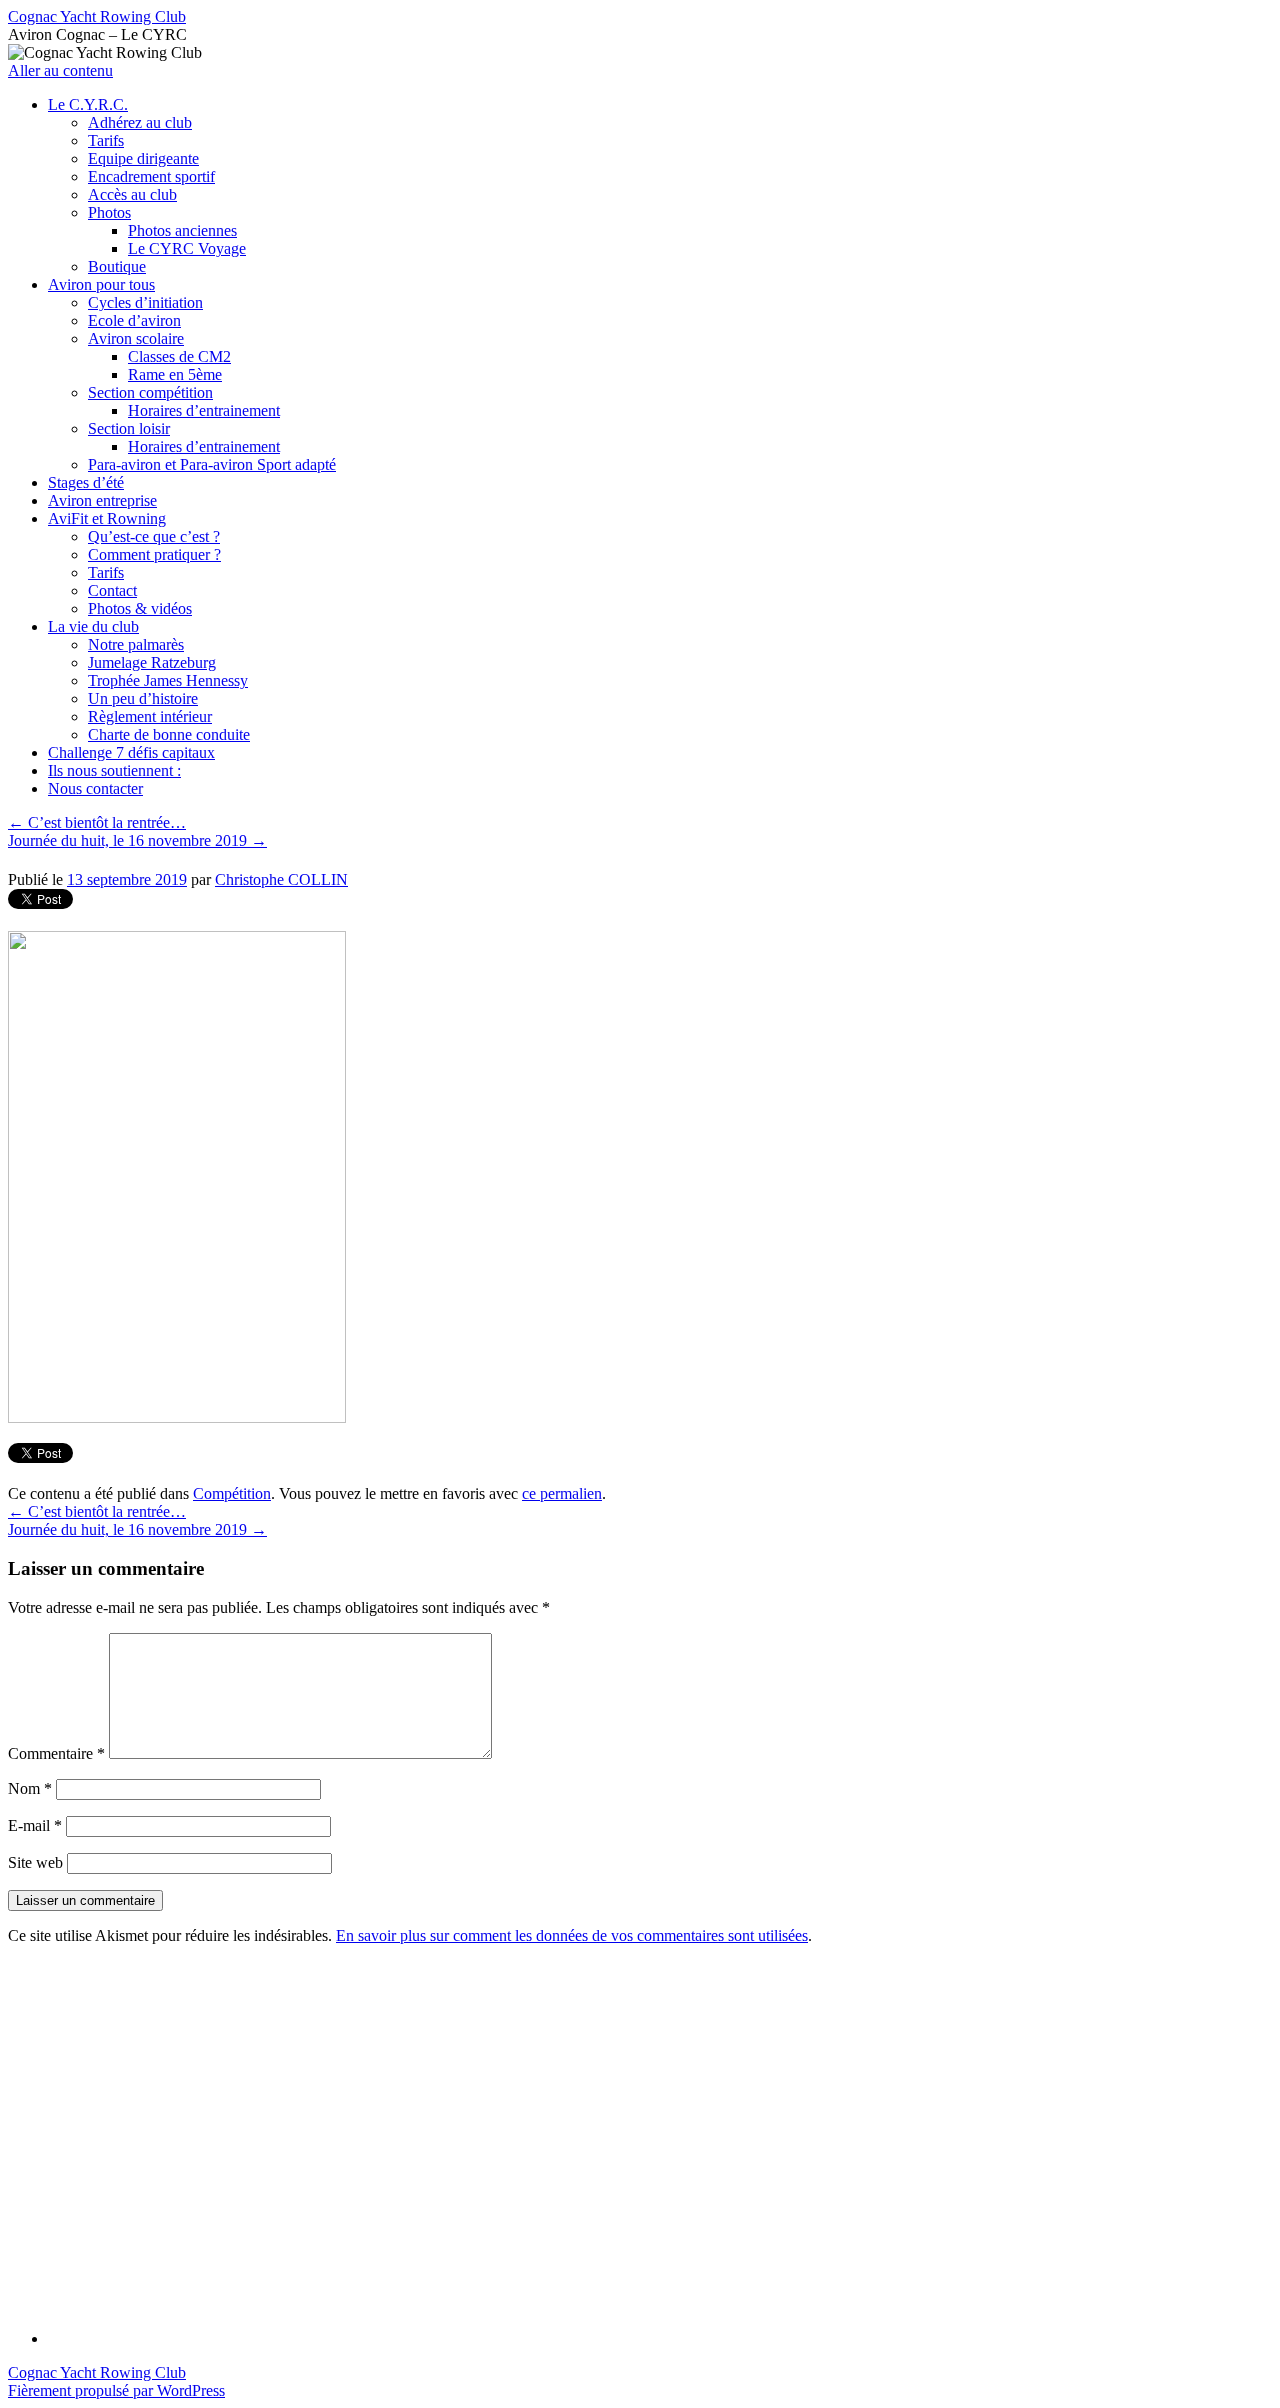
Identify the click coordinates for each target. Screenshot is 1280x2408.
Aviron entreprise (102, 500)
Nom (30, 1788)
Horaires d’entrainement (204, 410)
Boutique (117, 266)
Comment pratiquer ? (154, 554)
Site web (35, 1862)
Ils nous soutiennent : (114, 770)
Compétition (232, 1493)
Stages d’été (86, 482)
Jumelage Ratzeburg (152, 662)
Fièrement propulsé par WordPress (116, 2390)
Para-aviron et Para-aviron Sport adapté (212, 464)
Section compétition (150, 392)
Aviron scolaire (136, 338)
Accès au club (132, 194)
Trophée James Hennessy (168, 680)
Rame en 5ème (175, 374)
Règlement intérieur (150, 716)
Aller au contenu (60, 70)
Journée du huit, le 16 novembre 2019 (137, 840)
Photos (109, 212)
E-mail (35, 1825)
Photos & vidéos (140, 608)
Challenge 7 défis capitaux (131, 752)
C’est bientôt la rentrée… (97, 822)
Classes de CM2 (179, 356)
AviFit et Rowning (107, 518)
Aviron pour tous (101, 284)
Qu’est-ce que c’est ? (154, 536)
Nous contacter (95, 788)
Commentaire (56, 1753)
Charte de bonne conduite (169, 734)
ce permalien (562, 1493)
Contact (112, 590)
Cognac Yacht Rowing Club (97, 16)
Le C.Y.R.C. (88, 104)
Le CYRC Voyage (187, 248)
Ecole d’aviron (134, 320)
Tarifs (106, 140)
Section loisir (129, 428)
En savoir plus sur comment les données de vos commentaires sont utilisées (572, 1935)
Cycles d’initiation (145, 302)
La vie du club (93, 626)
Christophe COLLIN (281, 879)
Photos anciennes (182, 230)
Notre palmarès (136, 644)
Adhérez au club (140, 122)
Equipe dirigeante (143, 158)
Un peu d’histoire (143, 698)
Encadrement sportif (151, 176)
